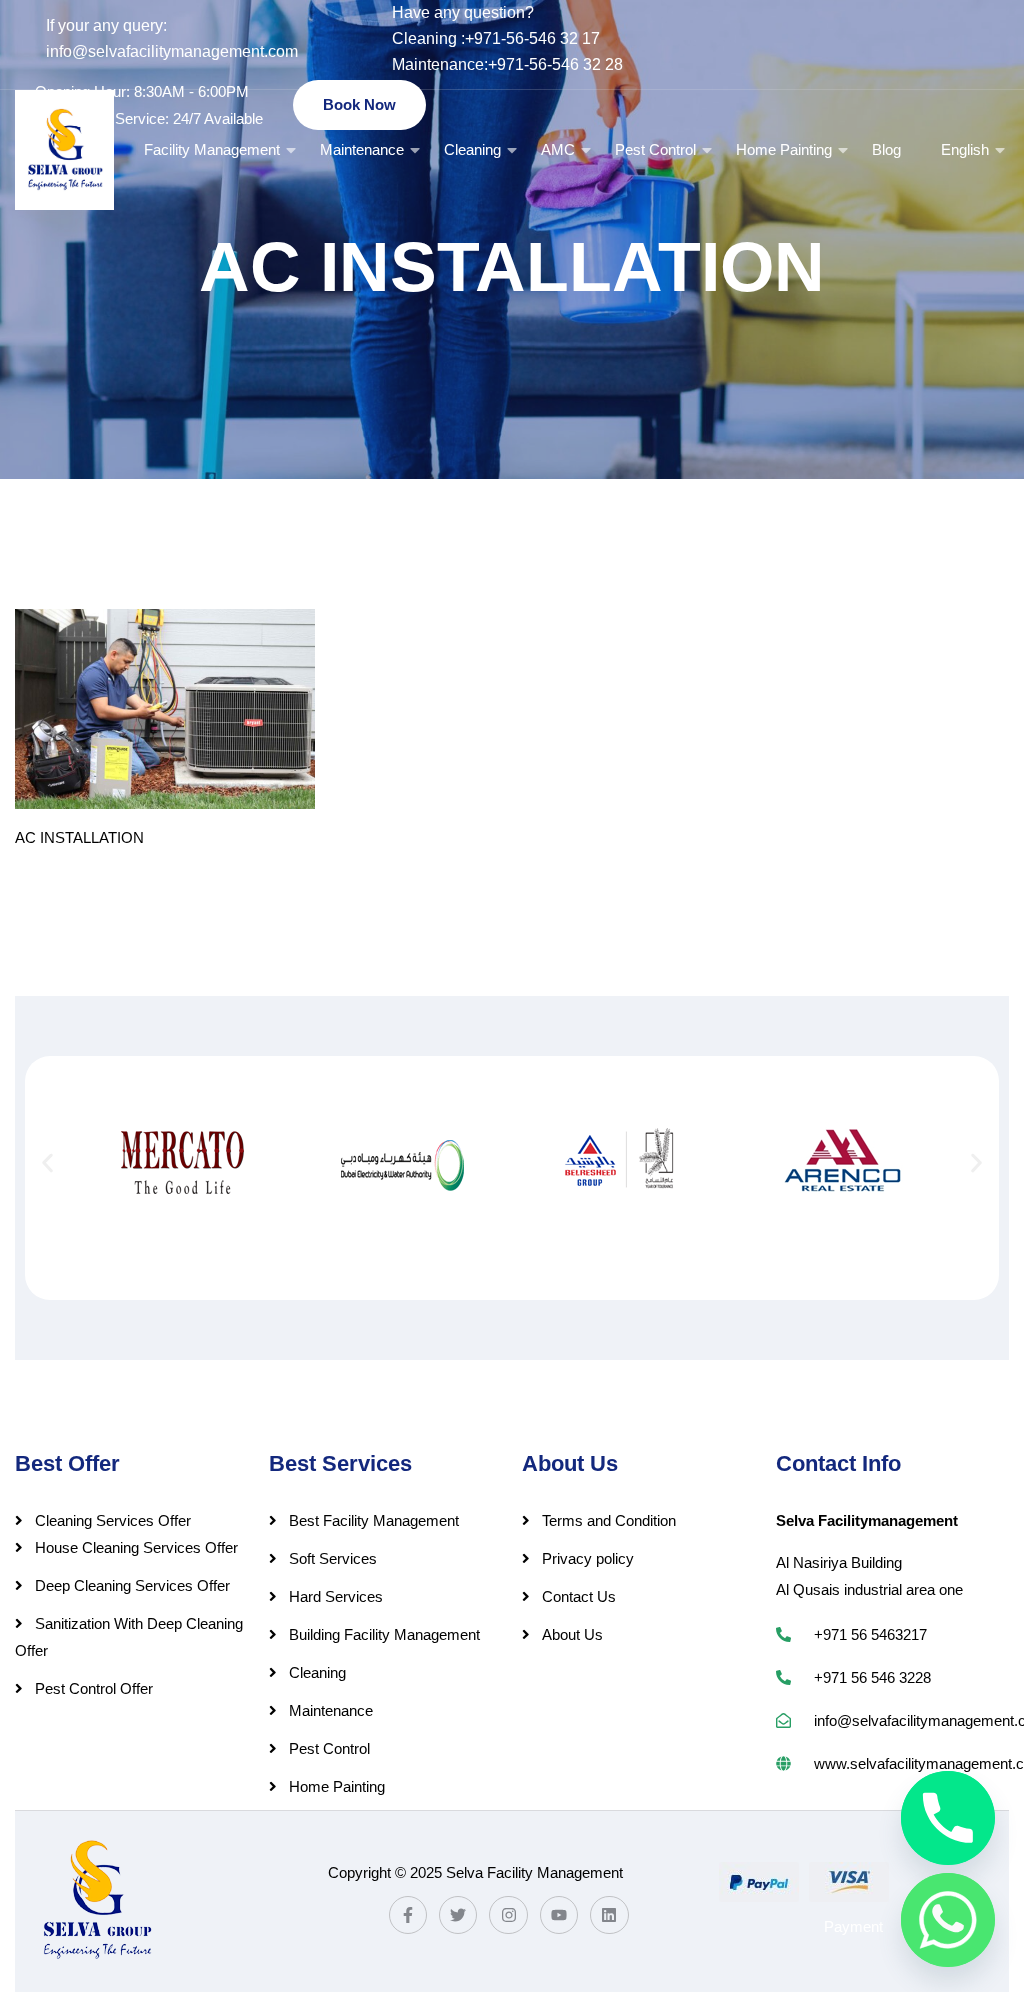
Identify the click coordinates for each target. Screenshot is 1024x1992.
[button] (47, 1162)
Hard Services (336, 1596)
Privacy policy (588, 1558)
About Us (572, 1634)
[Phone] (948, 1818)
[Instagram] (508, 1915)
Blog (886, 149)
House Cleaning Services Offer (136, 1547)
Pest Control (655, 149)
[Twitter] (458, 1915)
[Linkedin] (609, 1915)
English (965, 149)
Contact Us (579, 1596)
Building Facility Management (384, 1634)
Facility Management (212, 149)
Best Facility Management (374, 1520)
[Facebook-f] (408, 1915)
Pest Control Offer (94, 1688)
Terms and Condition (609, 1520)
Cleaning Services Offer (113, 1520)
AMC (558, 149)
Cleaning (472, 149)
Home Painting (784, 149)
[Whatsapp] (948, 1920)
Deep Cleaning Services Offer (132, 1585)
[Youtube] (559, 1915)
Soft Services (333, 1558)
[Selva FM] (64, 150)
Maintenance (362, 149)
